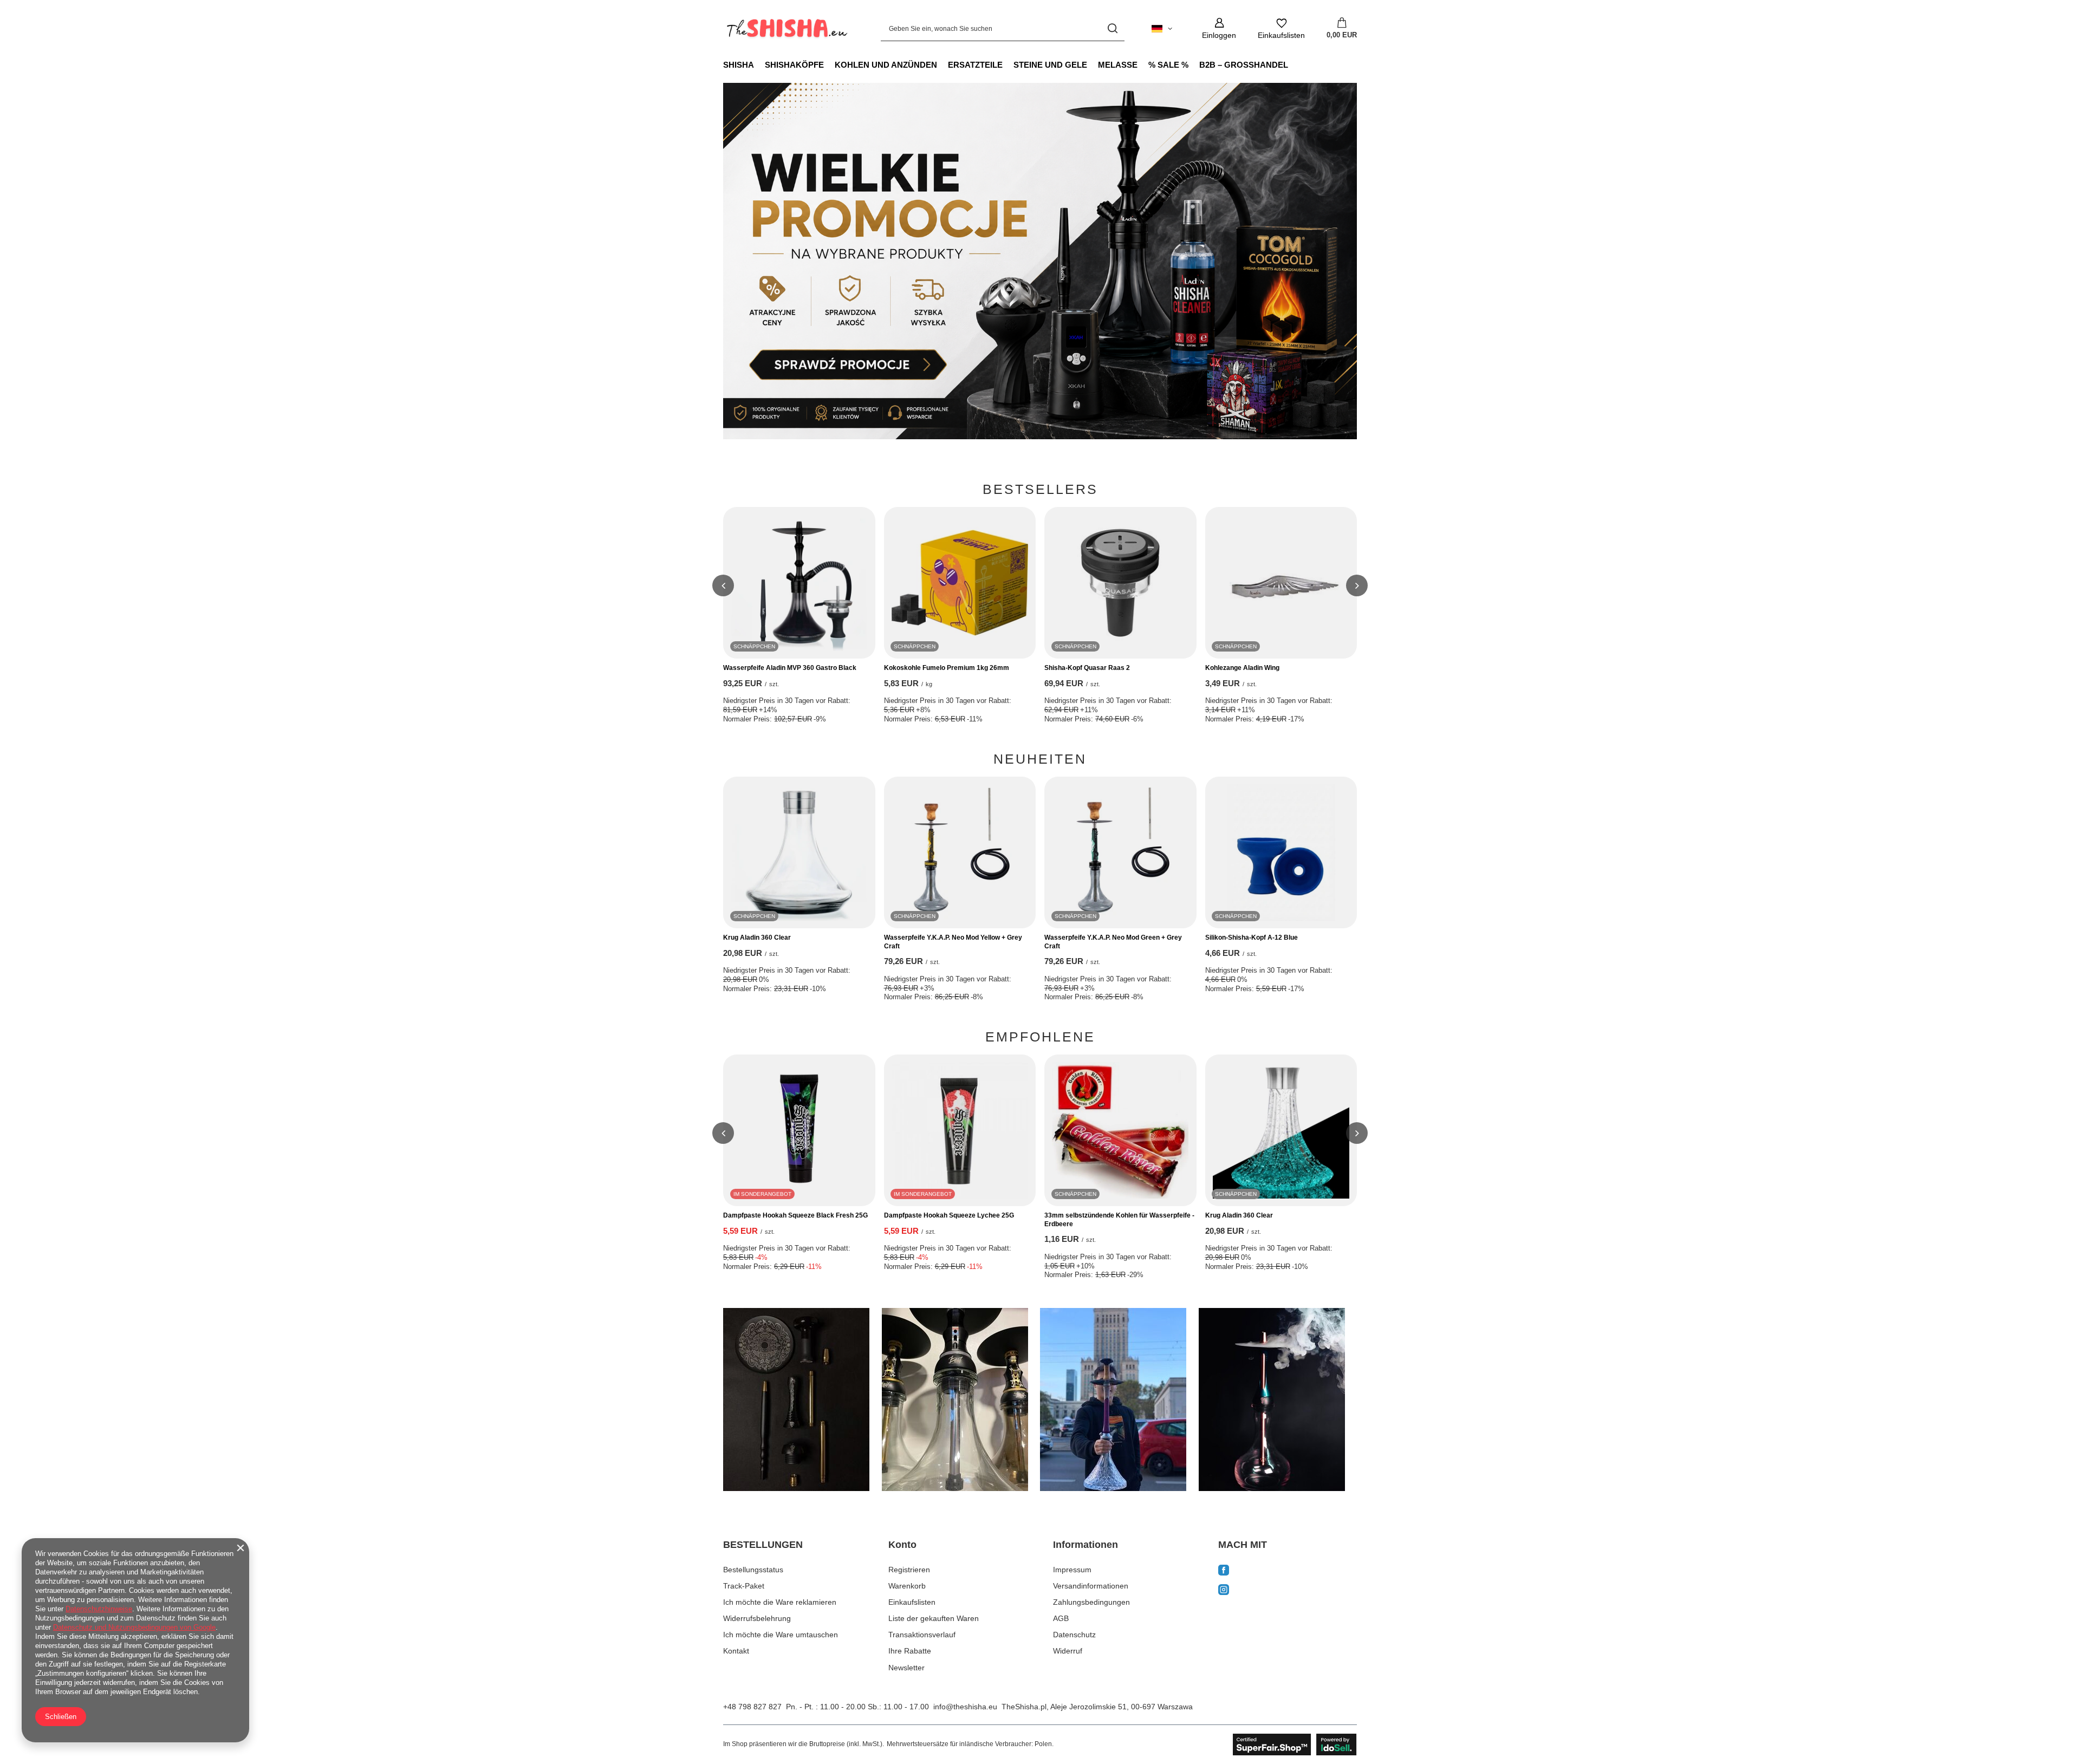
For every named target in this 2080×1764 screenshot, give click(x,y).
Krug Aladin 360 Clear (757, 938)
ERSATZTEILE (975, 65)
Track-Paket (744, 1586)
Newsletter (906, 1668)
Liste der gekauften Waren (934, 1618)
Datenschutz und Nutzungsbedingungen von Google (134, 1627)
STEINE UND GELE (1050, 65)
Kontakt (736, 1651)
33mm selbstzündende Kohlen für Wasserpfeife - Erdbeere (1119, 1220)
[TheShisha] (1040, 261)
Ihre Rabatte (910, 1651)
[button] (723, 585)
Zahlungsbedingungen (1091, 1602)
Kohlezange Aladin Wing (1242, 668)
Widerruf (1068, 1651)
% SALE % (1168, 65)
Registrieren (909, 1570)
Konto (902, 1545)
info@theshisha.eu (965, 1707)
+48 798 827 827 (752, 1707)
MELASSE (1118, 65)
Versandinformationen (1091, 1586)
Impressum (1072, 1570)
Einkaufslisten (912, 1602)
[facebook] (1288, 1571)
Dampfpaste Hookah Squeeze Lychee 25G (949, 1215)
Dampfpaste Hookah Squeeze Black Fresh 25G (795, 1215)
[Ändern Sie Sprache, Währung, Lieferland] (1162, 29)
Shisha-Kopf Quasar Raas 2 (1087, 668)
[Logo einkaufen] (786, 29)
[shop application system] (1295, 1745)
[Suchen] (1112, 28)
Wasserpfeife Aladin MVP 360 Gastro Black (790, 668)
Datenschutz (1074, 1635)
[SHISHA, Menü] (759, 64)
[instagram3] (1119, 1400)
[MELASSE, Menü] (1143, 64)
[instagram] (1288, 1591)
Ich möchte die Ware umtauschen (781, 1635)
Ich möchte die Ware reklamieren (780, 1602)
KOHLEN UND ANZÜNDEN (886, 65)
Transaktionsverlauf (922, 1635)
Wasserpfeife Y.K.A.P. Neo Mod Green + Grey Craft (1113, 942)
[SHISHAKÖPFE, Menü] (829, 64)
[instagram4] (1278, 1400)
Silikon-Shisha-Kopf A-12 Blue (1252, 938)
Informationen (1085, 1545)
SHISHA (739, 65)
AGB (1061, 1618)
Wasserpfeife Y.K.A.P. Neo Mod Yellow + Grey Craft (953, 942)
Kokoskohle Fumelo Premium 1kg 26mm (947, 668)
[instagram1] (802, 1400)
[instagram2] (961, 1400)
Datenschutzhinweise (99, 1609)
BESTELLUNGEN (763, 1545)
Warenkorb (907, 1586)
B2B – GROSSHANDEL (1244, 65)
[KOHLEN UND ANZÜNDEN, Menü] (942, 64)
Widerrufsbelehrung (757, 1618)
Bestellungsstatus (753, 1570)
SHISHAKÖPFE (794, 65)
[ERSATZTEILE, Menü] (1008, 64)
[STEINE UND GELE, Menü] (1093, 64)
